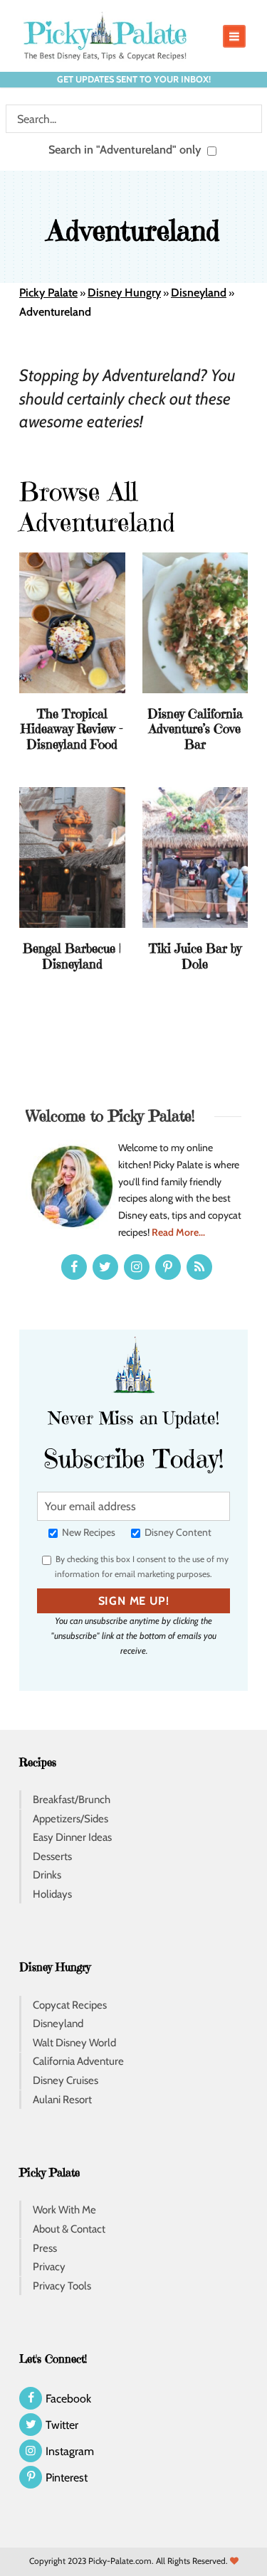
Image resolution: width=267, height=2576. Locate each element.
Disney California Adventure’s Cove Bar (195, 729)
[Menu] (234, 36)
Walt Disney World (74, 2043)
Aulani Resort (62, 2100)
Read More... (178, 1232)
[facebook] (74, 1267)
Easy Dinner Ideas (72, 1837)
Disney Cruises (66, 2080)
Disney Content (177, 1532)
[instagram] (137, 1267)
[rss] (199, 1267)
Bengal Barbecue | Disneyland (72, 956)
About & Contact (69, 2229)
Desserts (52, 1856)
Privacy (49, 2267)
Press (45, 2248)
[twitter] (105, 1267)
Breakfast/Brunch (72, 1800)
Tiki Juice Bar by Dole (195, 956)
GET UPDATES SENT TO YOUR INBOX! (134, 79)
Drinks (47, 1875)
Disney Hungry (124, 293)
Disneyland (199, 293)
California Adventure (78, 2061)
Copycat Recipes (70, 2005)
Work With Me (64, 2210)
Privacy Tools (62, 2286)
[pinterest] (168, 1267)
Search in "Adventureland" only (126, 149)
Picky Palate (48, 293)
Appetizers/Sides (70, 1819)
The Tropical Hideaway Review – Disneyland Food (72, 729)
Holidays (52, 1894)
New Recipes (88, 1532)
